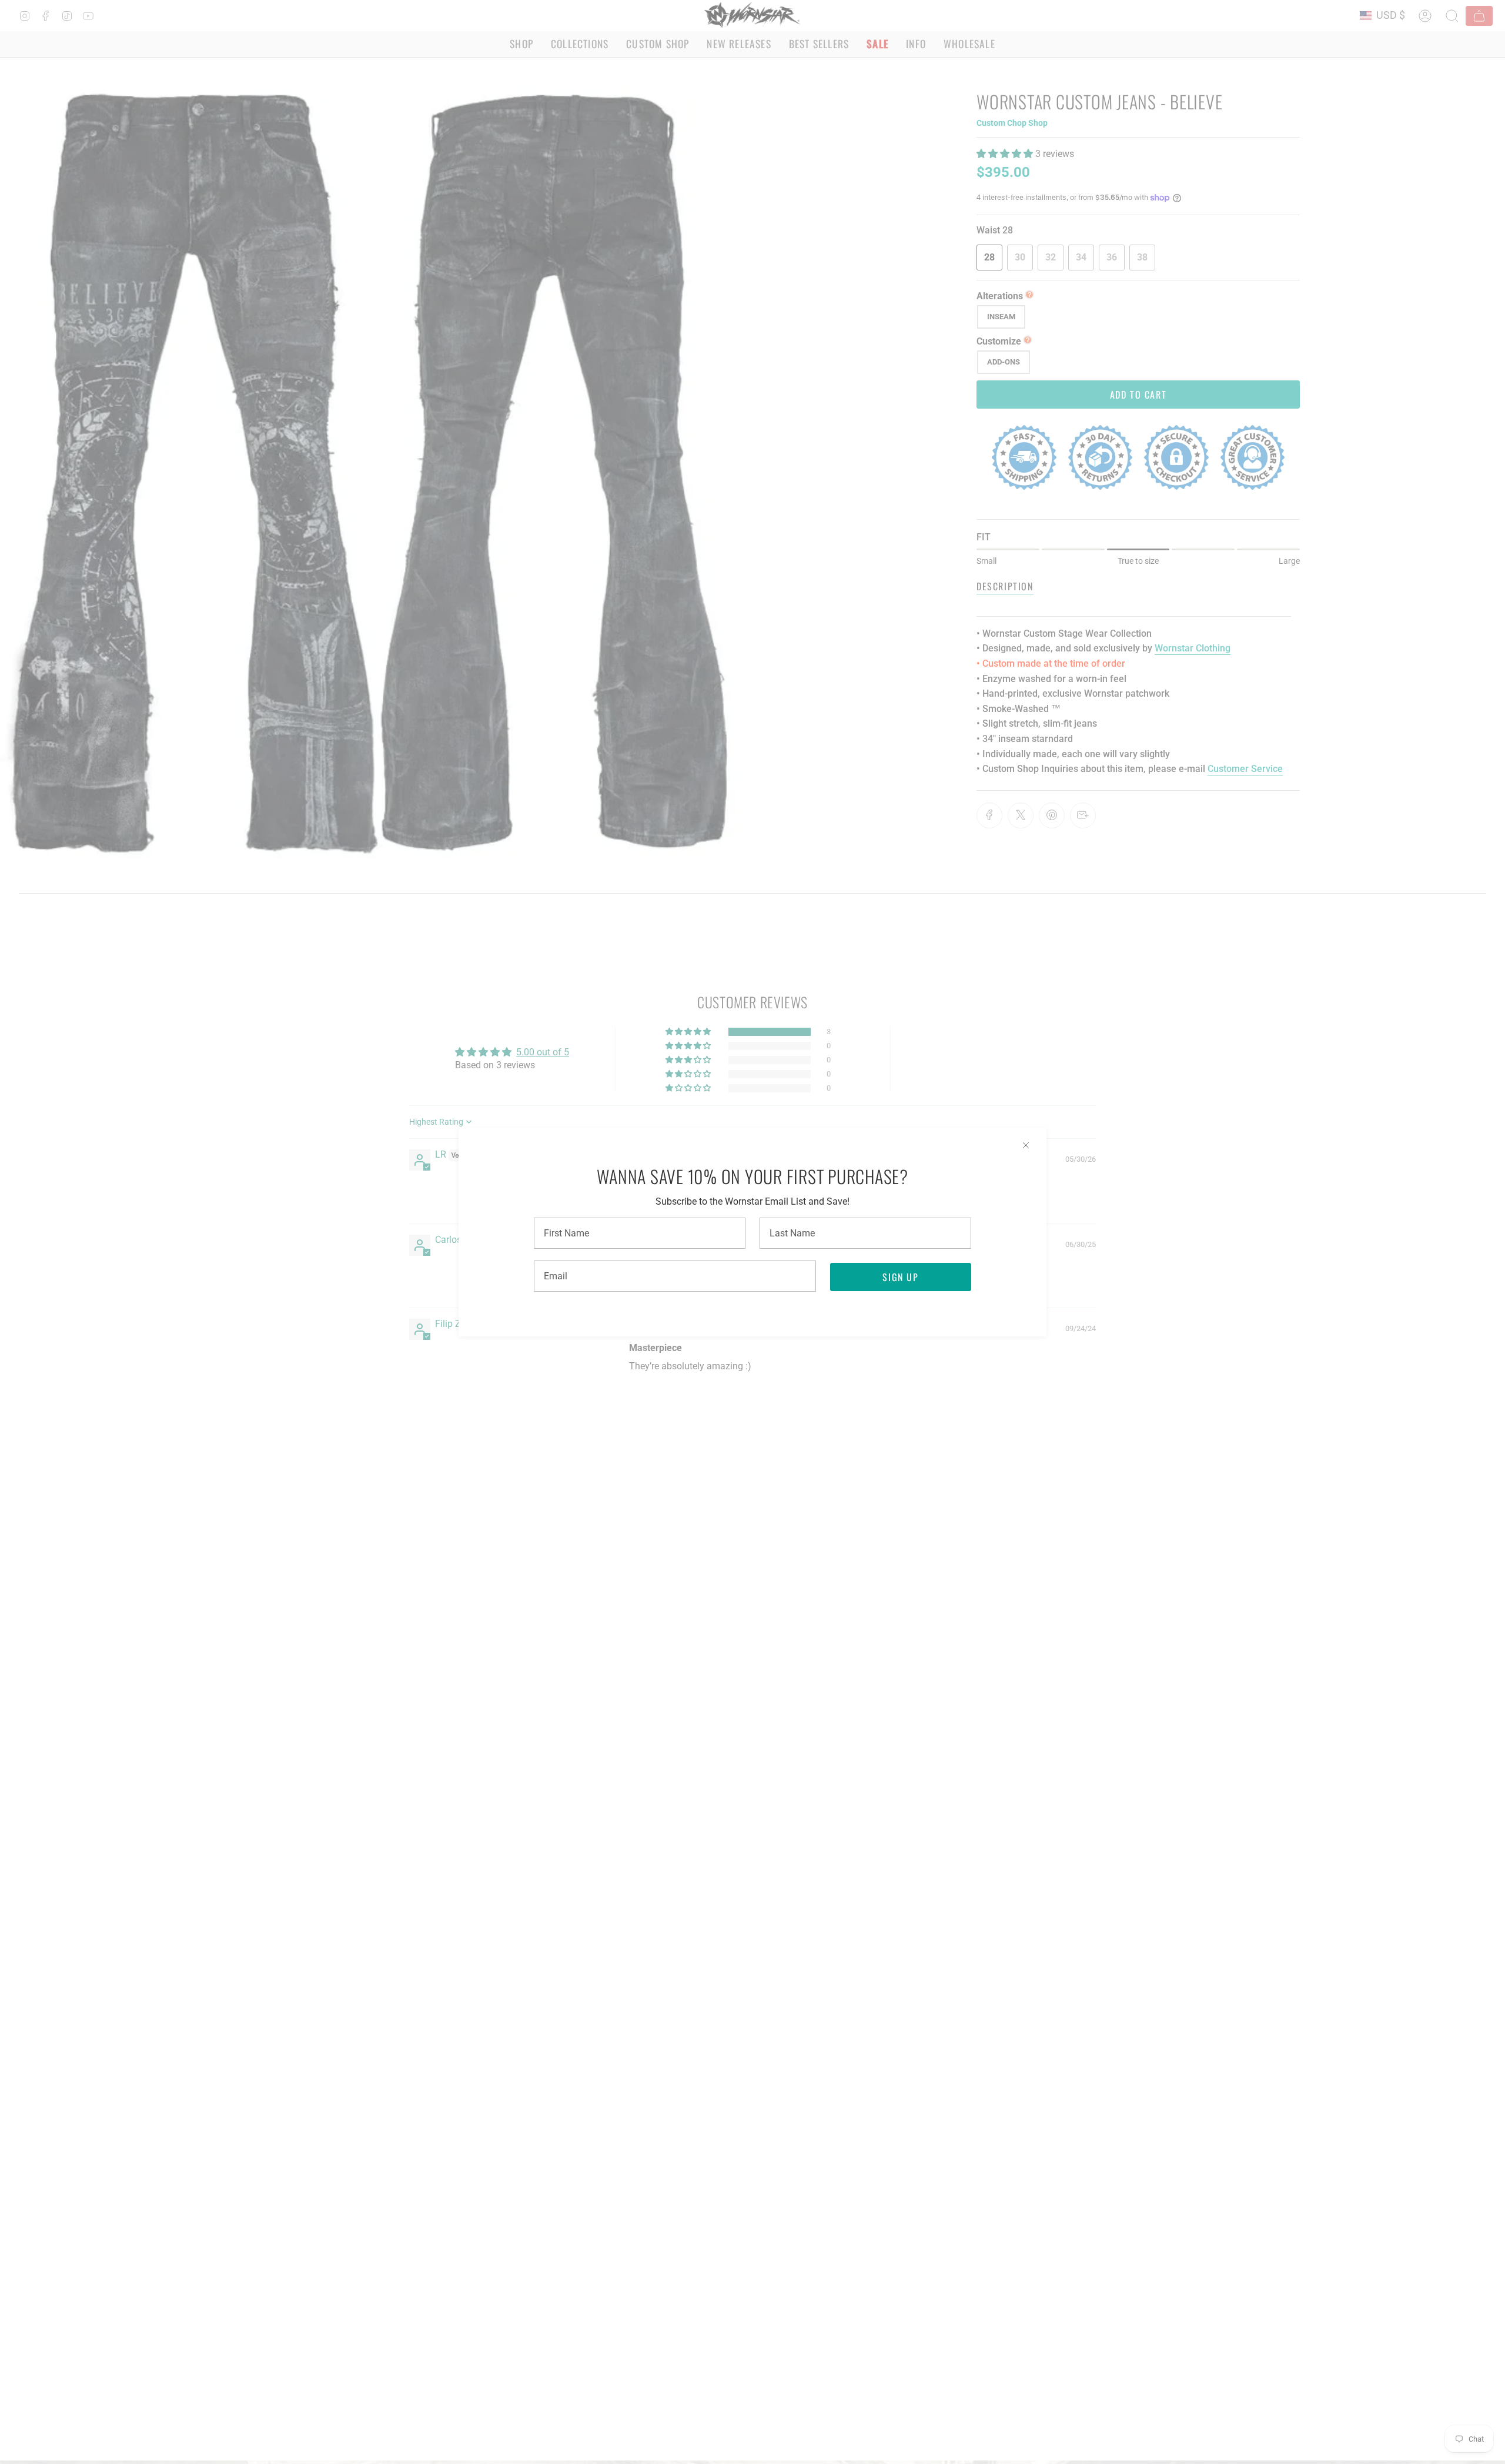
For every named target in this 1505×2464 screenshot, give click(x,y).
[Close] (1026, 1145)
